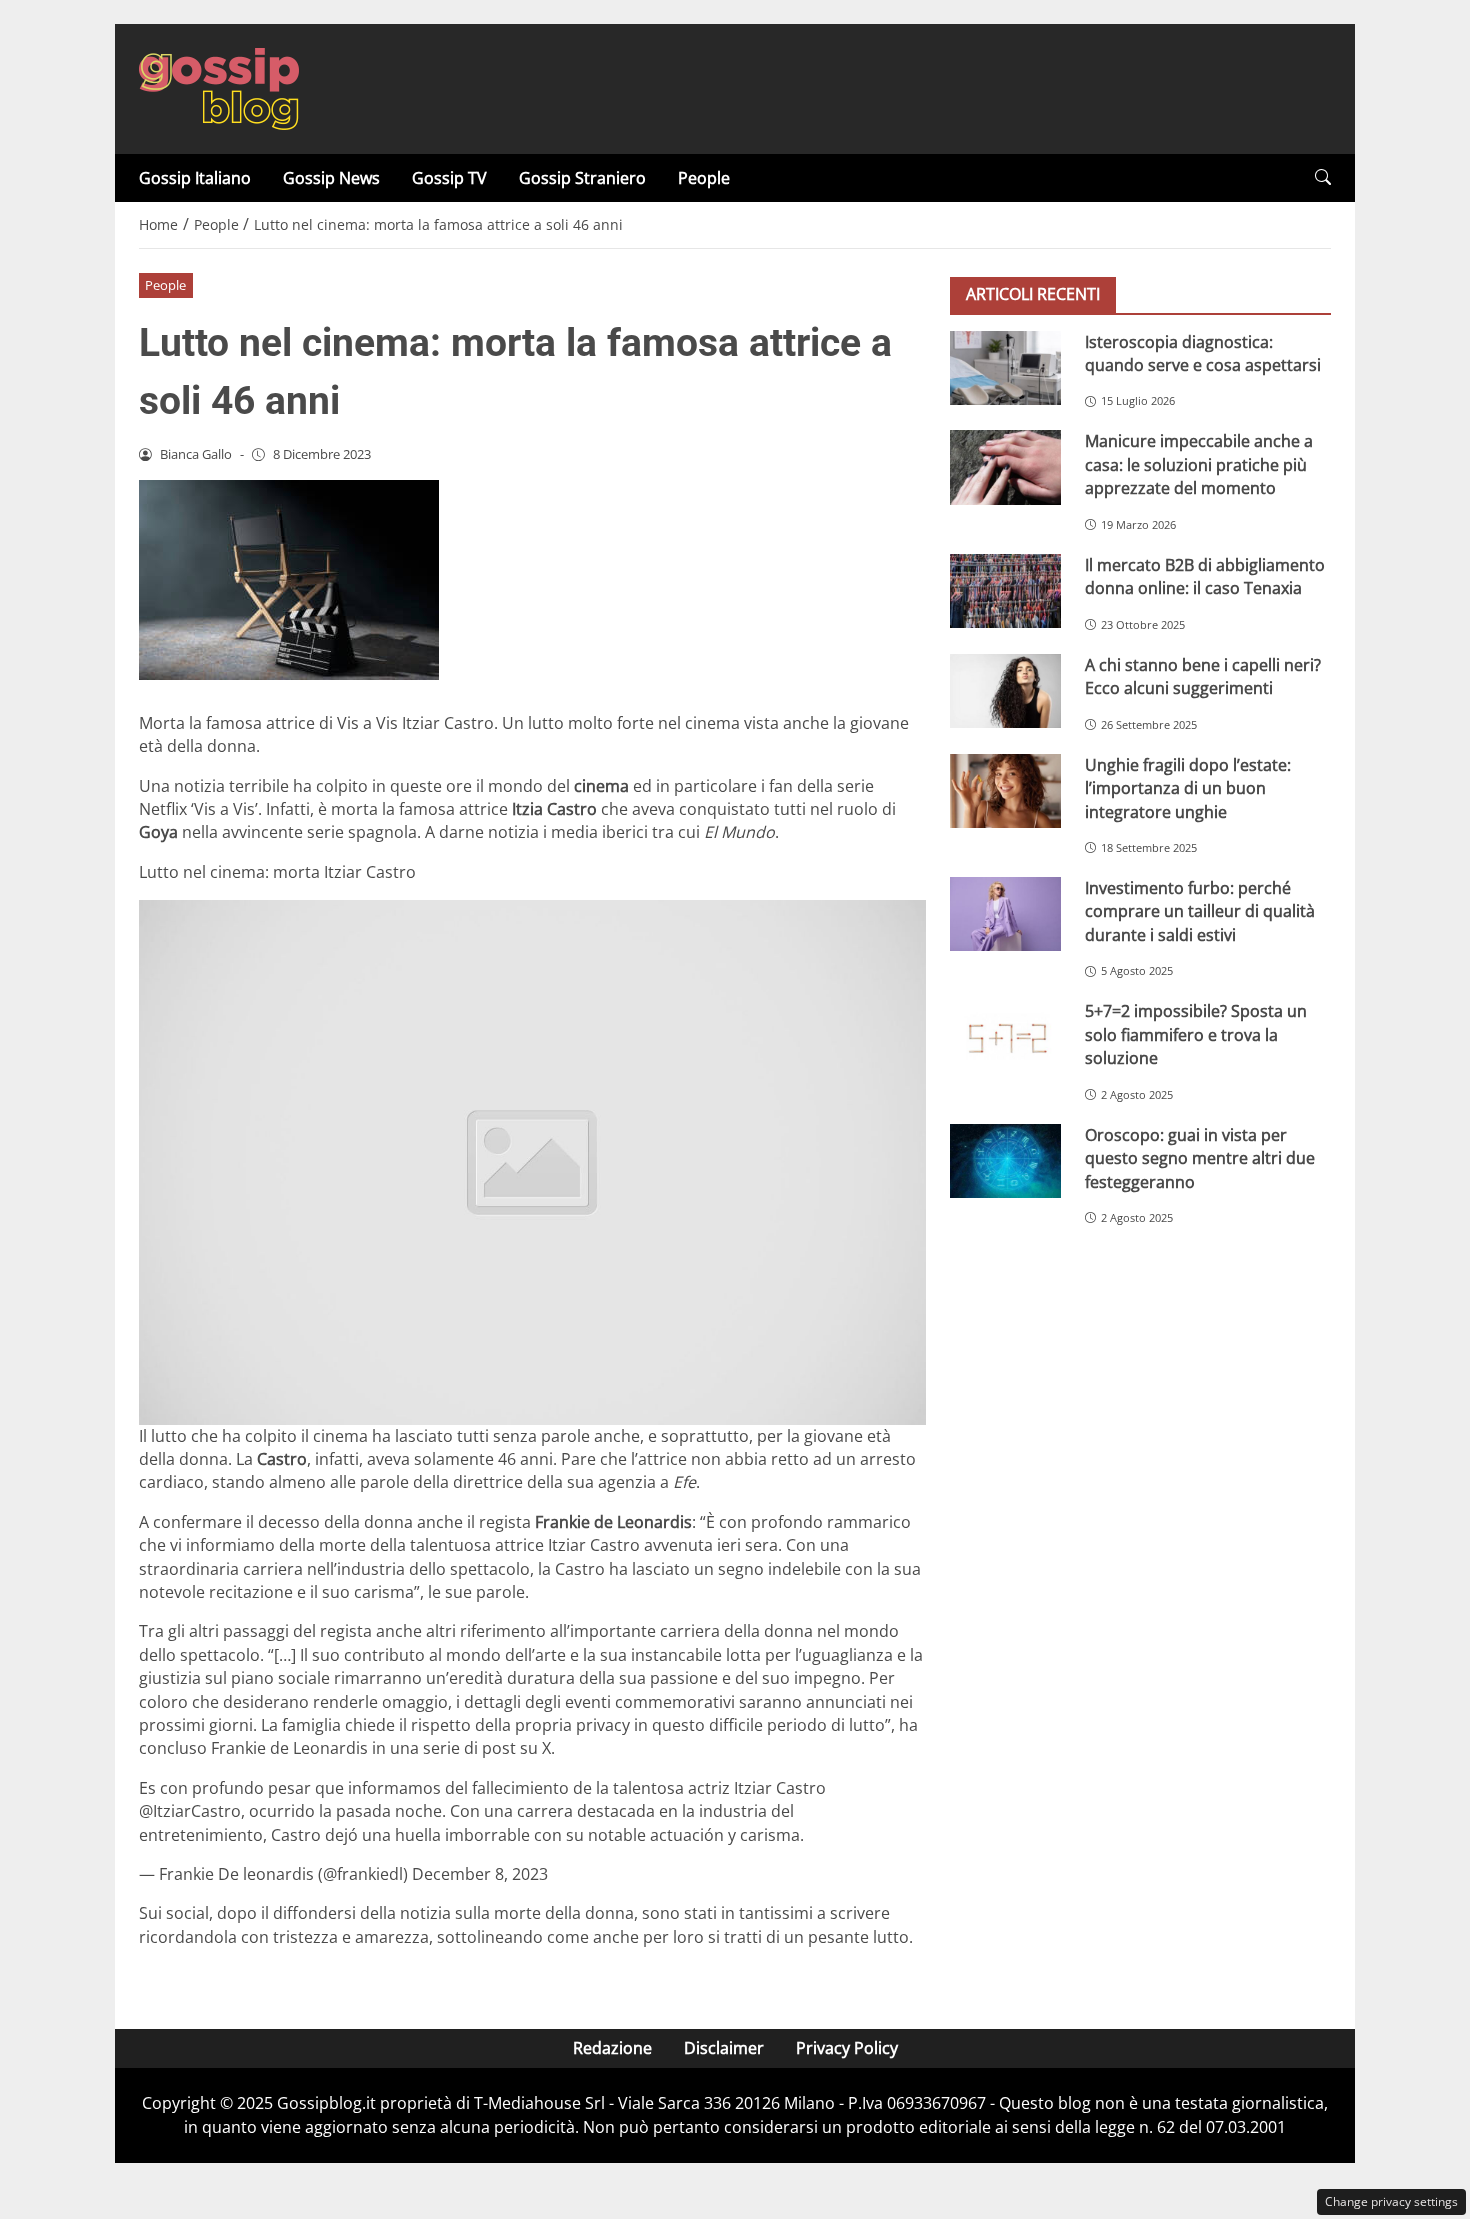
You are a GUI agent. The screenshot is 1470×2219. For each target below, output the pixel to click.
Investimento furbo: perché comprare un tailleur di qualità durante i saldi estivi (1200, 911)
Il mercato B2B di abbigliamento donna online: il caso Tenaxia (1205, 575)
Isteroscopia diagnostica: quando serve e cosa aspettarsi (1203, 352)
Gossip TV (449, 178)
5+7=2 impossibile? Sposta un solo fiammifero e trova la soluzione (1196, 1034)
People (704, 178)
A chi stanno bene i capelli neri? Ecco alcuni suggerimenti (1203, 675)
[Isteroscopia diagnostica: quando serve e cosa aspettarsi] (1005, 367)
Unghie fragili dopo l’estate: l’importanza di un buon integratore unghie (1188, 787)
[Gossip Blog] (219, 87)
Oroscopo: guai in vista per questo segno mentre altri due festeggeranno (1200, 1157)
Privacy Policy (847, 2048)
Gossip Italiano (195, 178)
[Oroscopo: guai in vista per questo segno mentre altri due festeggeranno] (1005, 1160)
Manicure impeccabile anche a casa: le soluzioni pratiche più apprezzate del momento (1199, 464)
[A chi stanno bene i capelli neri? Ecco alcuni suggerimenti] (1005, 690)
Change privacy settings (1391, 2201)
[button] (1323, 177)
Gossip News (331, 178)
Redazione (612, 2048)
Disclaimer (724, 2048)
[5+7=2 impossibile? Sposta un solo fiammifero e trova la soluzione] (1005, 1037)
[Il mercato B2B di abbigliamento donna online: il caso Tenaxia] (1005, 590)
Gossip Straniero (582, 178)
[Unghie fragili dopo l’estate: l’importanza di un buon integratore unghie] (1005, 790)
